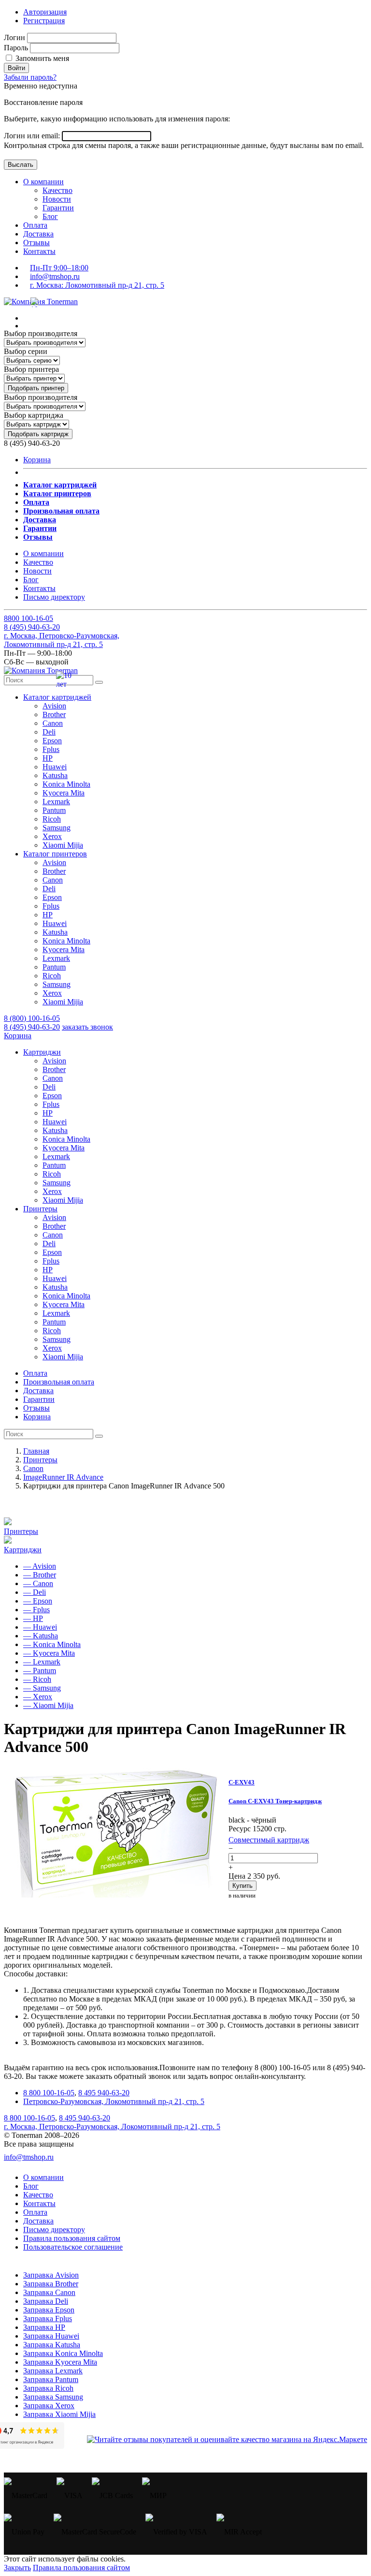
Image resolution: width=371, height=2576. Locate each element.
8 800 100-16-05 (49, 2093)
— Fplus (36, 1610)
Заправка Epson (49, 2310)
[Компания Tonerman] (41, 302)
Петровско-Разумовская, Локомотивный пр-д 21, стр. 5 (114, 2101)
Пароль (16, 48)
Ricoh (52, 819)
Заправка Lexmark (53, 2371)
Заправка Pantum (51, 2379)
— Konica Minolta (52, 1644)
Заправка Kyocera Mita (60, 2362)
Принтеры (21, 1531)
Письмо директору (54, 597)
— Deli (35, 1592)
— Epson (38, 1601)
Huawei (55, 767)
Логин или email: (33, 136)
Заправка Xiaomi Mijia (59, 2414)
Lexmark (56, 802)
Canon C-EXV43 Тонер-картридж (275, 1801)
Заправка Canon (49, 2292)
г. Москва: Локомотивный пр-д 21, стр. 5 (97, 285)
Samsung (57, 828)
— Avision (40, 1566)
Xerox (52, 836)
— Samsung (42, 1688)
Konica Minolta (66, 784)
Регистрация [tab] (44, 21)
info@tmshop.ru (55, 276)
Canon (53, 723)
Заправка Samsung (53, 2397)
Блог (50, 216)
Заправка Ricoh (48, 2388)
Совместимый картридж (269, 1840)
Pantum (54, 810)
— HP (33, 1618)
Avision (54, 706)
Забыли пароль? (30, 77)
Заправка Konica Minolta (63, 2353)
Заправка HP (44, 2327)
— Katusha (41, 1636)
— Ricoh (37, 1679)
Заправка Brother (51, 2284)
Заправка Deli (46, 2301)
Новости (57, 199)
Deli (49, 732)
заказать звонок (87, 1027)
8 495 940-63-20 (104, 2093)
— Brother (40, 1575)
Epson (52, 741)
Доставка (38, 234)
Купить (243, 1886)
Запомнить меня (41, 58)
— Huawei (40, 1627)
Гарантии (58, 208)
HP (48, 758)
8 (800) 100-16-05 (32, 1018)
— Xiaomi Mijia (48, 1705)
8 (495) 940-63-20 (32, 1027)
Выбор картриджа (34, 415)
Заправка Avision (51, 2275)
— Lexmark (42, 1662)
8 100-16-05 (29, 618)
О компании (43, 182)
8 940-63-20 (32, 627)
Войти (16, 68)
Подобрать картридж (38, 434)
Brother (54, 714)
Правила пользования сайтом (72, 2238)
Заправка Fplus (48, 2318)
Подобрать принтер (36, 388)
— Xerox (38, 1697)
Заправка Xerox (49, 2406)
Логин (14, 37)
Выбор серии (26, 351)
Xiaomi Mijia (63, 845)
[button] (57, 697)
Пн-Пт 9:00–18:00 (59, 268)
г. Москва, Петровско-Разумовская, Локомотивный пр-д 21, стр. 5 (62, 640)
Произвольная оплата (59, 1382)
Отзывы (36, 243)
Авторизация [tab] (45, 12)
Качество (57, 190)
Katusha (55, 775)
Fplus (51, 749)
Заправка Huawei (51, 2336)
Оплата (35, 225)
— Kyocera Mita (49, 1653)
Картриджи (23, 1550)
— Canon (38, 1583)
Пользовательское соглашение (73, 2247)
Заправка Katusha (52, 2345)
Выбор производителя (41, 333)
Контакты (39, 251)
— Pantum (40, 1671)
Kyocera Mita (64, 793)
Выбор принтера (31, 369)
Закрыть (17, 2568)
